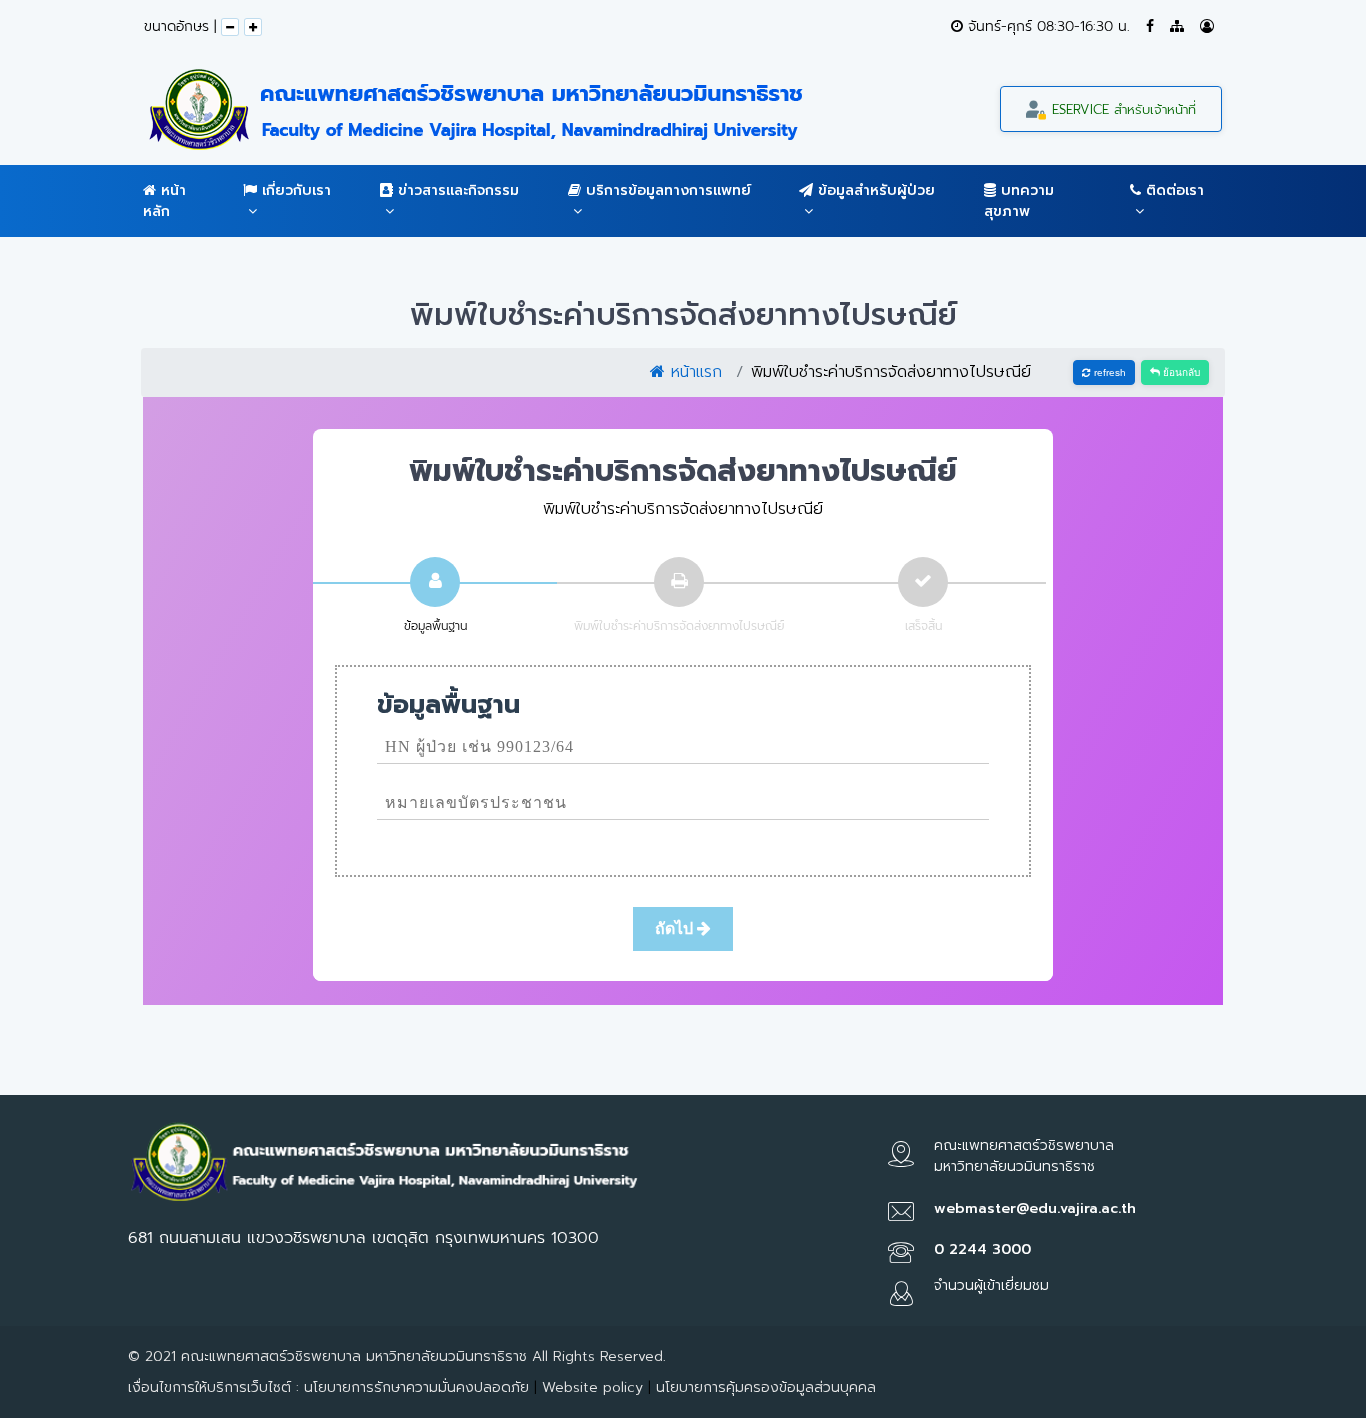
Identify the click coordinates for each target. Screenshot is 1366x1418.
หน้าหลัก (164, 201)
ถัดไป (676, 928)
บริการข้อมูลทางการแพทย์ (666, 190)
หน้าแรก (693, 372)
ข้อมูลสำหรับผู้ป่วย (874, 190)
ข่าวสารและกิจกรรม (456, 190)
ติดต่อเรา (1172, 190)
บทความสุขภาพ (1019, 201)
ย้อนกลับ (1180, 372)
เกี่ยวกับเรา (294, 190)
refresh (1108, 372)
